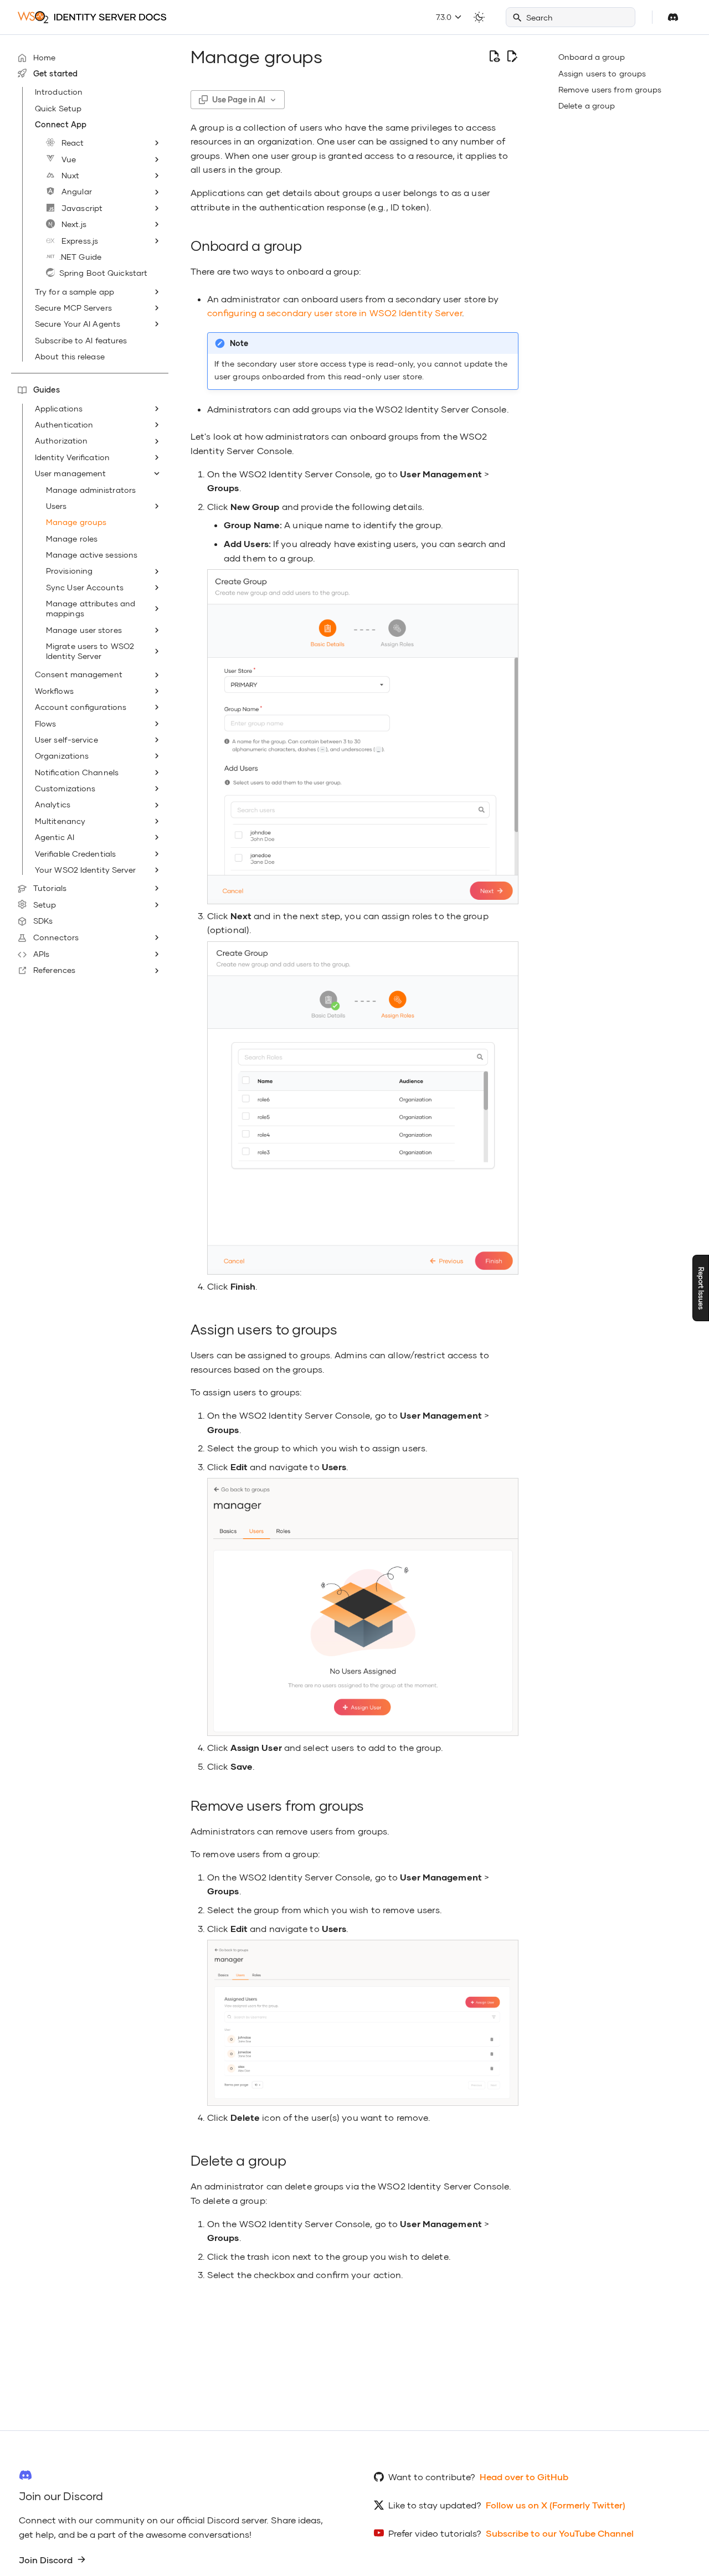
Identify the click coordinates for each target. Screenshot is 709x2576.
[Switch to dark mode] (479, 17)
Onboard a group (592, 57)
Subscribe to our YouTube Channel (560, 2533)
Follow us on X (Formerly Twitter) (556, 2505)
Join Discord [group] (46, 2560)
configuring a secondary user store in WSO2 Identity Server (335, 313)
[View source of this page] (494, 56)
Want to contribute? (432, 2477)
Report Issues (701, 1288)
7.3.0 (445, 17)
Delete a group (587, 105)
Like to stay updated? (435, 2505)
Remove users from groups (610, 89)
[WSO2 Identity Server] (92, 17)
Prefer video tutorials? (435, 2533)
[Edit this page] (512, 56)
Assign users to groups (602, 73)
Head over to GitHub (524, 2477)
